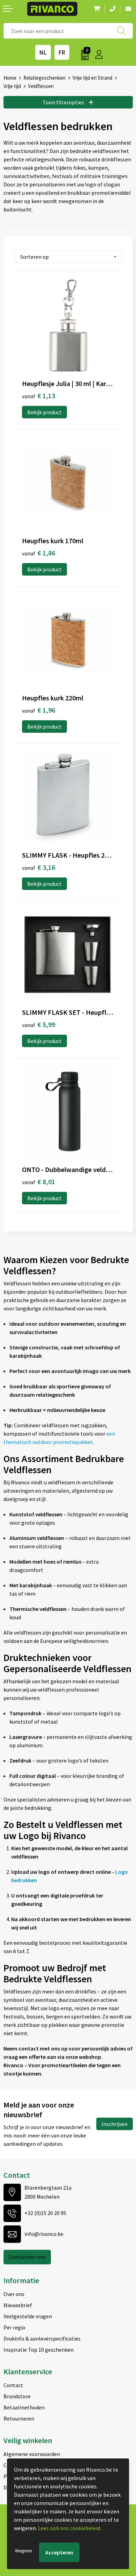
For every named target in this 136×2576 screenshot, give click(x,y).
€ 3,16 (39, 867)
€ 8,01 (39, 1182)
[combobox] (68, 31)
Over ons (14, 2294)
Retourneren (19, 2418)
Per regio (14, 2327)
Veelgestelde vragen (28, 2316)
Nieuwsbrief (18, 2305)
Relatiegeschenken (44, 78)
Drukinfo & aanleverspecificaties (42, 2338)
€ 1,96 (39, 710)
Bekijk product (44, 412)
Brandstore (17, 2396)
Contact (13, 2385)
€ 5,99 (39, 1024)
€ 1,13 (39, 396)
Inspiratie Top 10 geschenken (39, 2350)
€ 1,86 (39, 553)
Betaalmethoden (24, 2407)
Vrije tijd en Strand (92, 78)
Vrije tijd (12, 86)
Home (10, 78)
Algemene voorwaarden (32, 2454)
